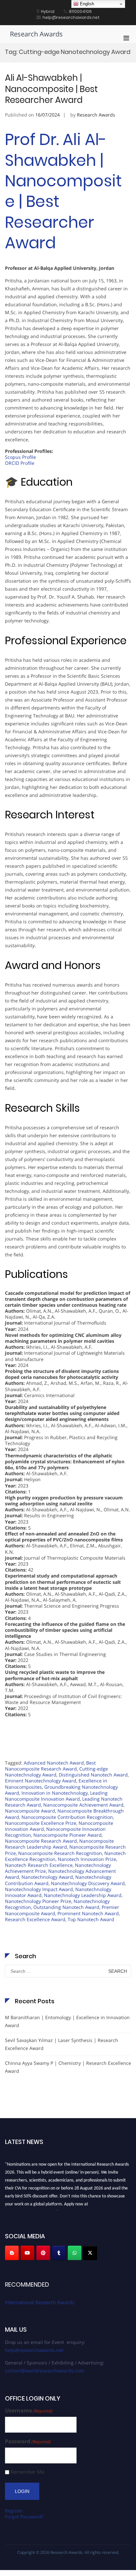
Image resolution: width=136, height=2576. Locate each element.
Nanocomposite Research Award (41, 1841)
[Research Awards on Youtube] (27, 2253)
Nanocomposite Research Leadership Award (59, 1844)
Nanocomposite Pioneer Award (68, 1835)
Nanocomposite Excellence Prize (41, 1823)
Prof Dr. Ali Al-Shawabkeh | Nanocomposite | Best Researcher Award (63, 191)
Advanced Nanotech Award (54, 1763)
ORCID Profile (20, 463)
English (86, 4)
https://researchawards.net (31, 2209)
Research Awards (36, 34)
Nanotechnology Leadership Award (83, 1895)
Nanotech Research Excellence (39, 1865)
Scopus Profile (20, 457)
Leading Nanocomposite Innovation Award (56, 1796)
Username (29, 2411)
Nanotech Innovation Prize (87, 1859)
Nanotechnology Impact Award (39, 1889)
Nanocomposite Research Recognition (60, 1853)
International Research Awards (40, 2302)
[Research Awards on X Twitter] (90, 2253)
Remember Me (27, 2472)
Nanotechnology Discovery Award (88, 1883)
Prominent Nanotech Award (88, 1913)
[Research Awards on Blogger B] (12, 2253)
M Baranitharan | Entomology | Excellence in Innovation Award (67, 2021)
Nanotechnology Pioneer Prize (38, 1901)
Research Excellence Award (35, 1919)
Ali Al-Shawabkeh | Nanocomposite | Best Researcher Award (51, 89)
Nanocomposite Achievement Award (83, 1805)
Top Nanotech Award (91, 1919)
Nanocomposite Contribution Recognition (67, 1817)
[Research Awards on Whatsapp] (75, 2253)
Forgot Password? (24, 2517)
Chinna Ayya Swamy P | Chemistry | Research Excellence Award (68, 2067)
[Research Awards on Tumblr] (59, 2253)
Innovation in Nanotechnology (55, 1793)
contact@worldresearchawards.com (45, 2371)
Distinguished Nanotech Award (93, 1775)
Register (14, 2511)
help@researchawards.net (34, 2350)
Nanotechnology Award (47, 1877)
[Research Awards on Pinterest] (43, 2253)
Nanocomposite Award (30, 1811)
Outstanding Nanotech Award (66, 1907)
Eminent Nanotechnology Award (41, 1781)
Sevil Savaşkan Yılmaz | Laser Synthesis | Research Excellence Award (62, 2044)
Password (28, 2441)
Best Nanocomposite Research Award (50, 1766)
